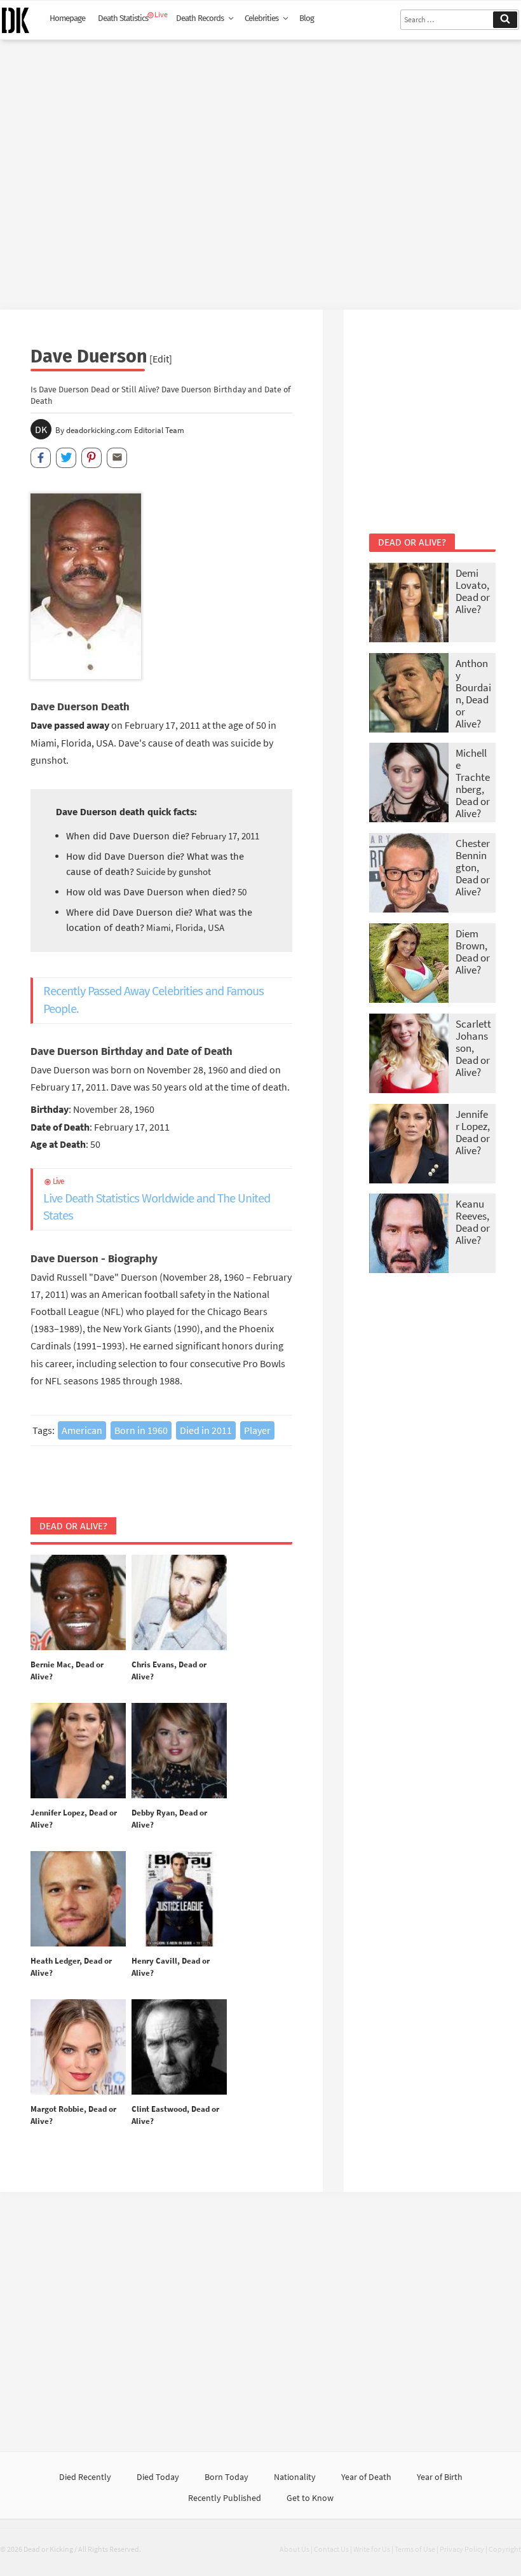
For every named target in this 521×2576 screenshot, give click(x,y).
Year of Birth (440, 2477)
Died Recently (85, 2477)
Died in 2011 (206, 1430)
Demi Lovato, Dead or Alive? (473, 591)
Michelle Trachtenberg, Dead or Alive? (473, 783)
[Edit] (161, 359)
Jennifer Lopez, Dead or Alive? (473, 1132)
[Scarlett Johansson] (409, 1055)
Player (257, 1430)
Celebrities (261, 18)
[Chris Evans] (179, 1603)
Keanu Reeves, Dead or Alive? (473, 1222)
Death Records (200, 18)
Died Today (158, 2477)
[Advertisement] (260, 170)
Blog (307, 18)
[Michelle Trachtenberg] (409, 784)
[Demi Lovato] (409, 604)
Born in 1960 (141, 1430)
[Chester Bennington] (409, 874)
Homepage (67, 18)
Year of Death (366, 2477)
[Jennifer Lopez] (78, 1751)
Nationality (295, 2477)
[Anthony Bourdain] (409, 694)
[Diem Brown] (409, 964)
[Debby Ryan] (179, 1751)
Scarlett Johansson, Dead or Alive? (473, 1048)
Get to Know (310, 2498)
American (82, 1430)
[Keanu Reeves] (409, 1235)
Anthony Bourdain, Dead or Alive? (473, 693)
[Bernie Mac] (78, 1603)
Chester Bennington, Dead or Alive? (473, 867)
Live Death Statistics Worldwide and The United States (157, 1200)
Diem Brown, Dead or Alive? (473, 952)
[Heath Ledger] (78, 1899)
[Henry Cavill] (179, 1899)
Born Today (227, 2477)
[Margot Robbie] (78, 2048)
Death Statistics (123, 18)
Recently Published (225, 2498)
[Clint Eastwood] (179, 2048)
